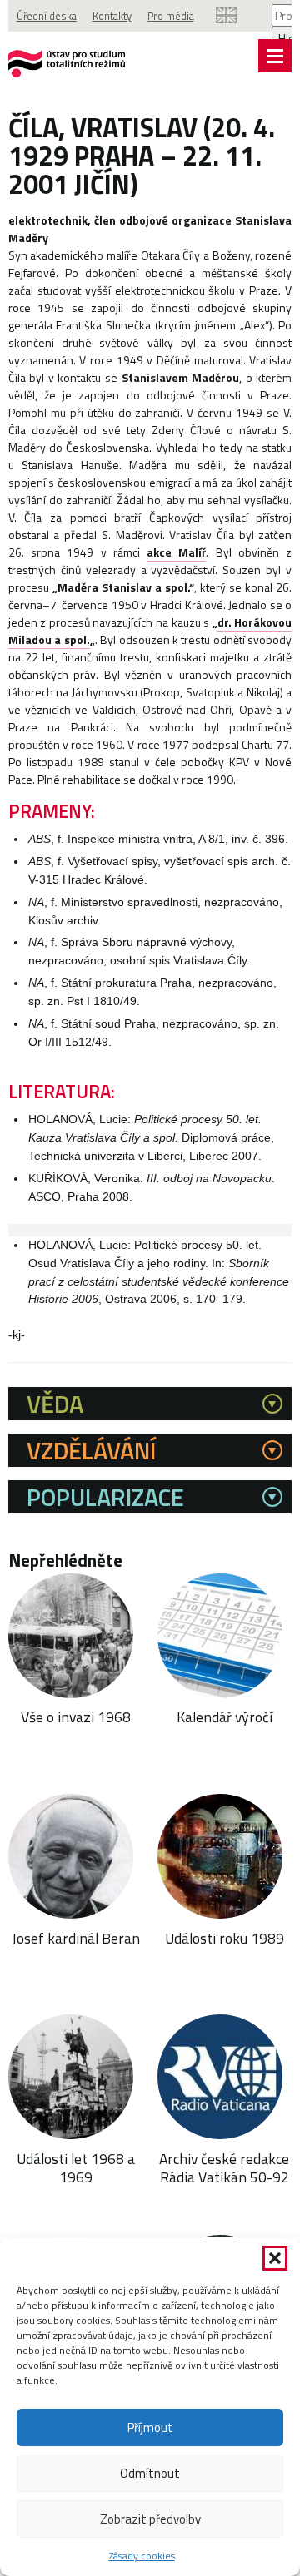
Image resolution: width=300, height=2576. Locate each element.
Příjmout (150, 2427)
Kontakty (112, 16)
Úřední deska (47, 16)
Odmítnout (150, 2473)
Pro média (171, 16)
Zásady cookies (142, 2556)
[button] (275, 2258)
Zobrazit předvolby (150, 2519)
